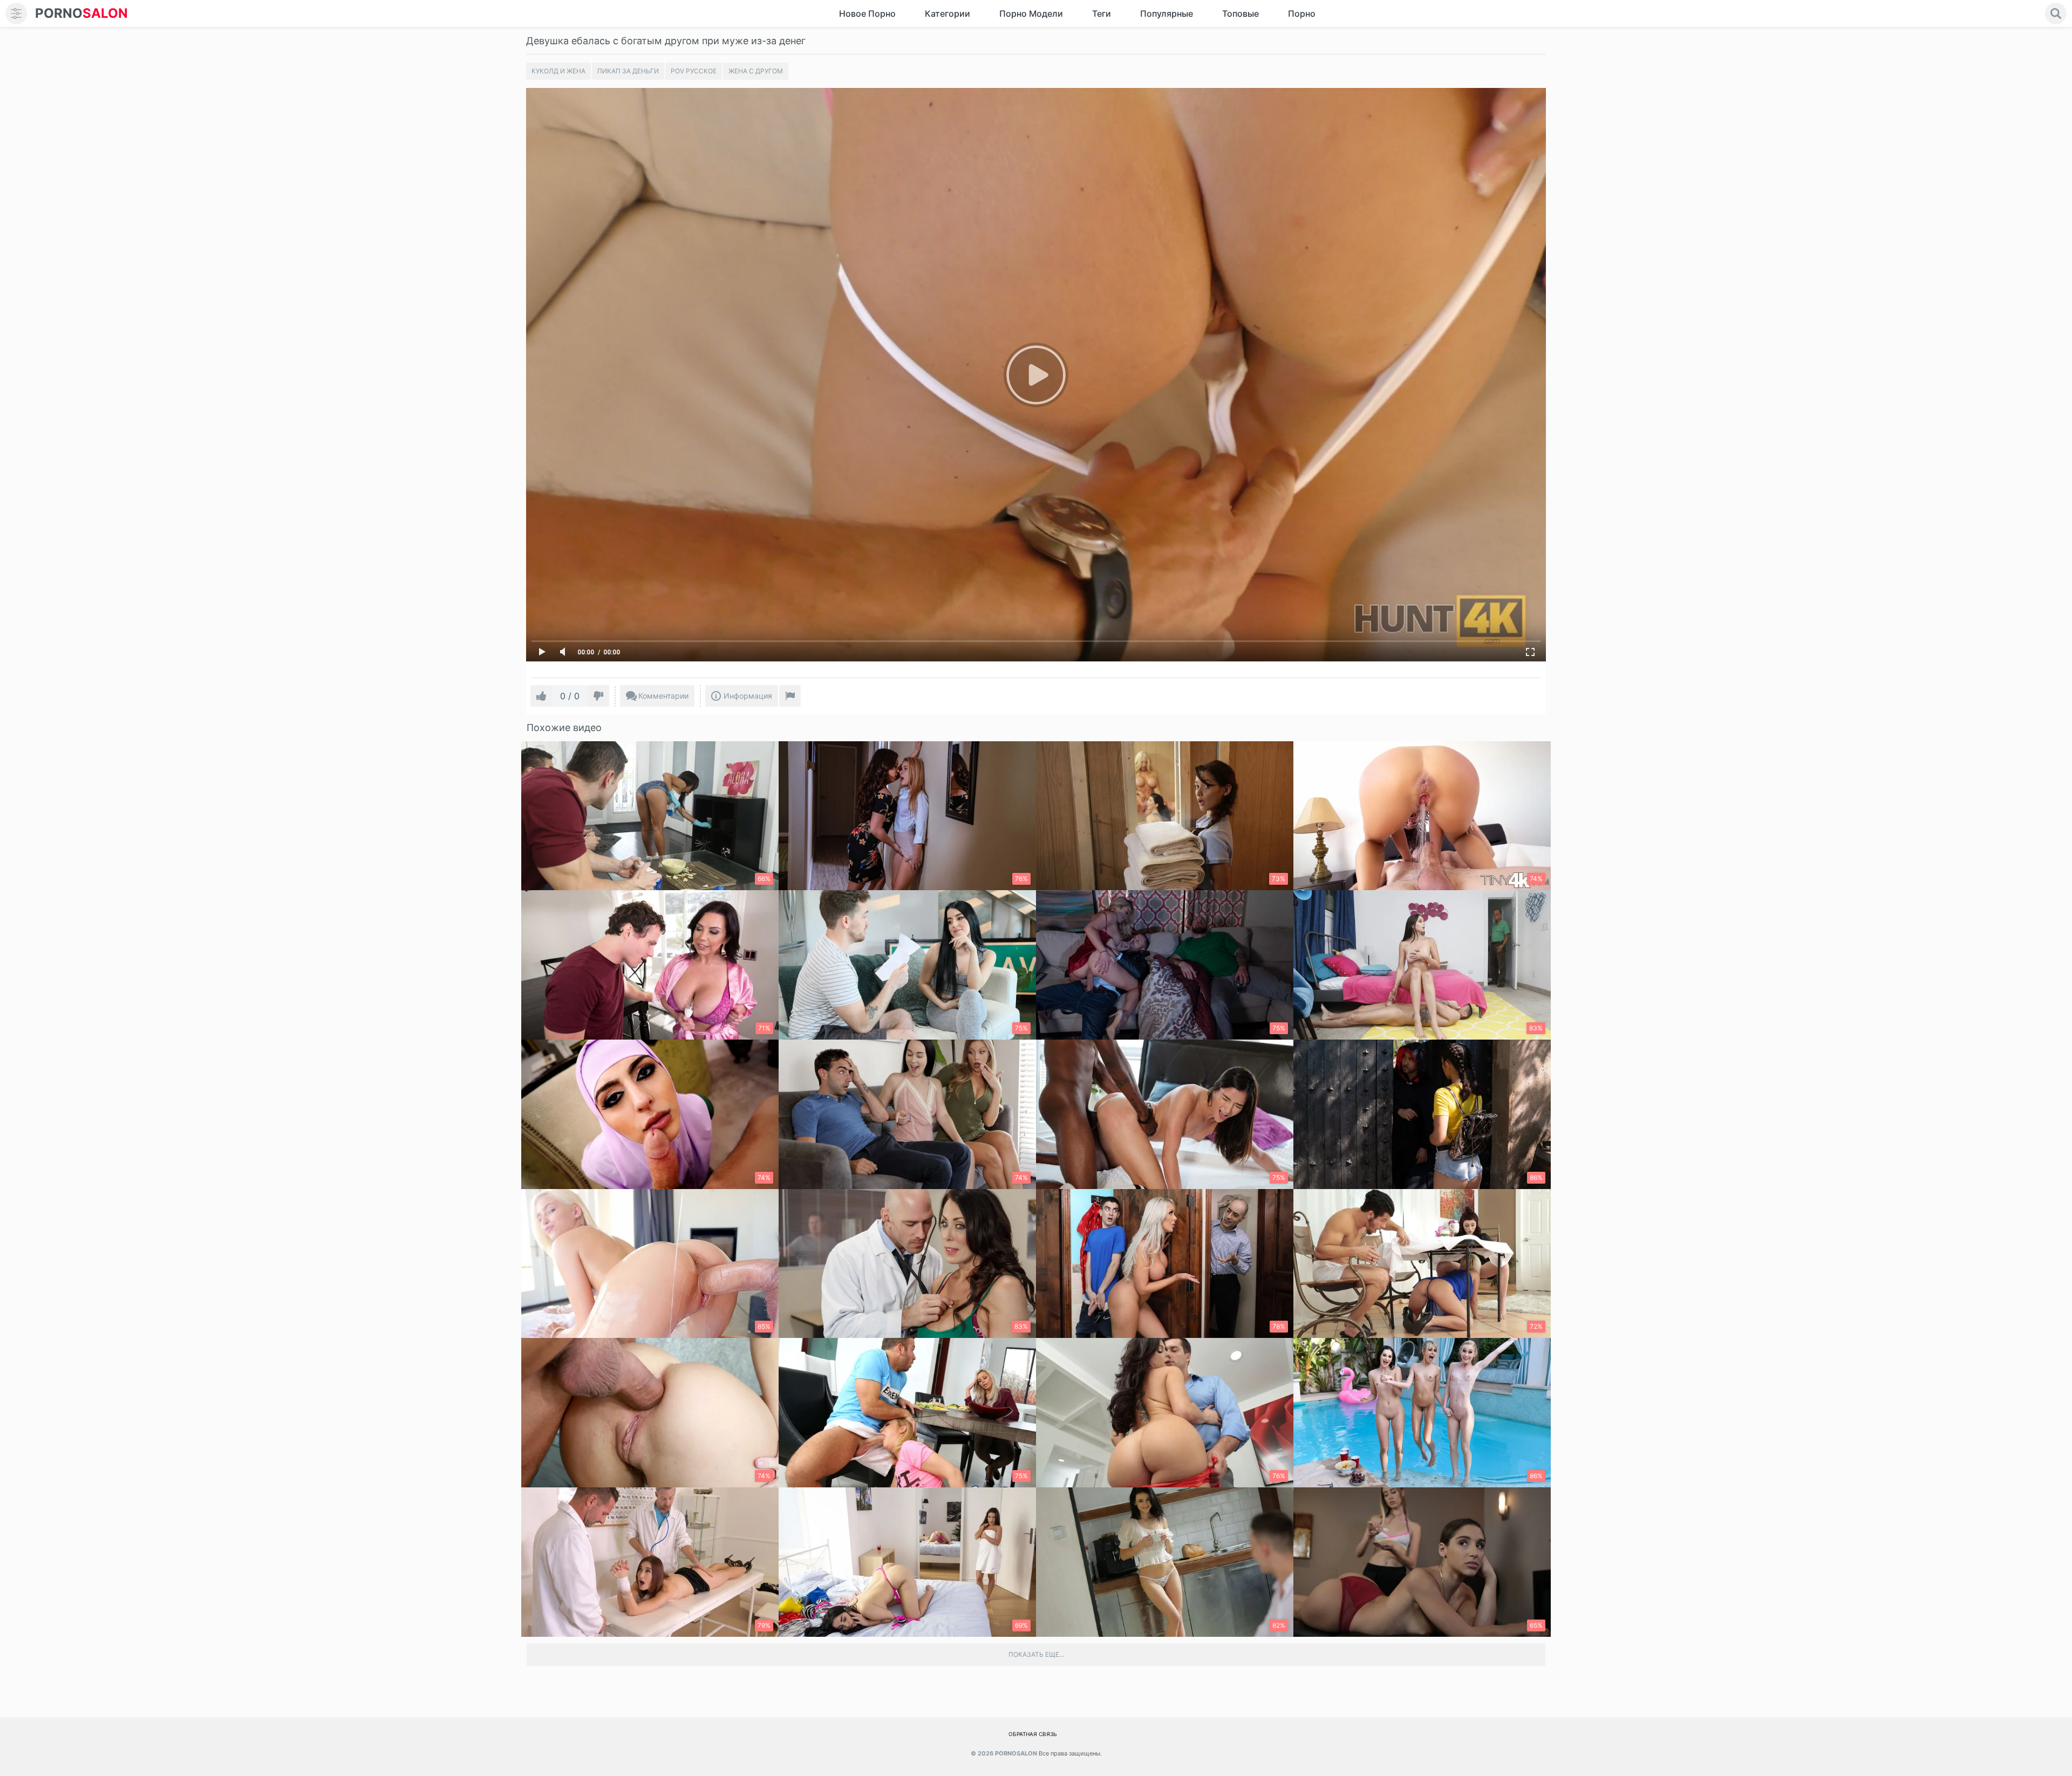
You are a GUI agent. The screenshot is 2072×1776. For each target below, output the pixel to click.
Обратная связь (1033, 1734)
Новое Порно (867, 13)
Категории (948, 13)
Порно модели (1031, 13)
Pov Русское (694, 71)
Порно (1302, 13)
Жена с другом (756, 71)
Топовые (1241, 13)
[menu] (16, 13)
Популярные (1167, 13)
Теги (1102, 13)
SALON (81, 13)
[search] (2056, 13)
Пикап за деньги (628, 71)
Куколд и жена (558, 71)
